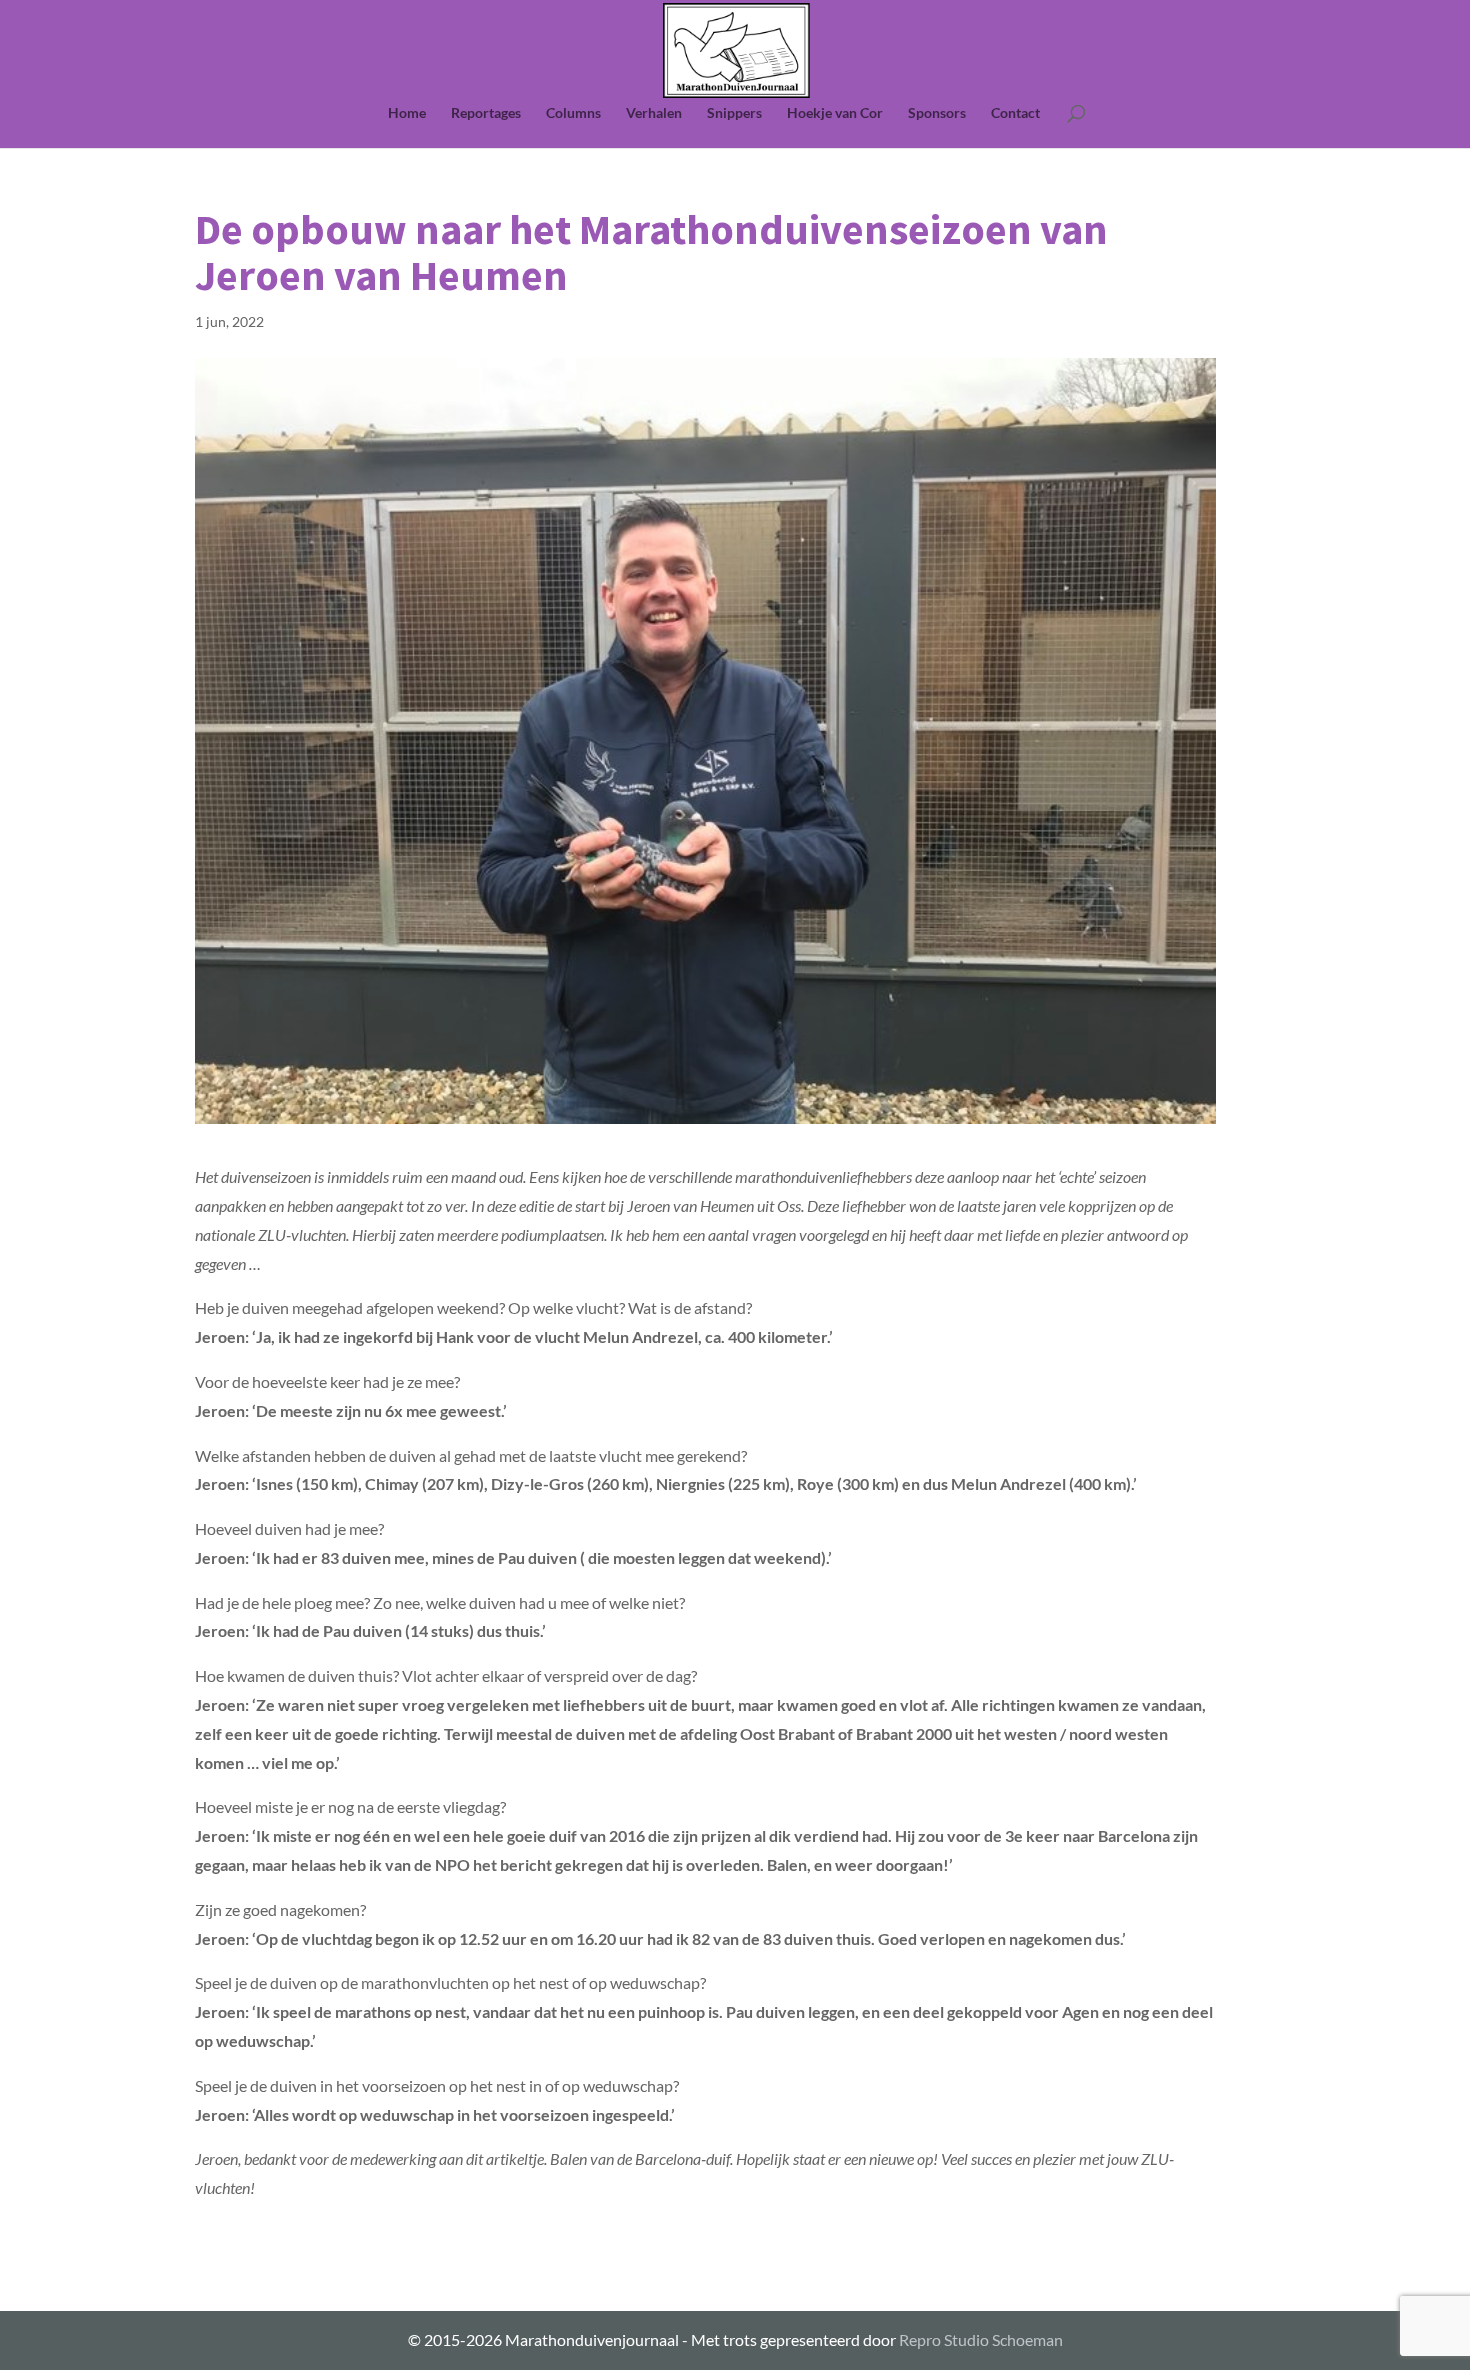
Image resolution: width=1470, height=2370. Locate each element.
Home (407, 113)
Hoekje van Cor (835, 113)
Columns (573, 113)
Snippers (734, 113)
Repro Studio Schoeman (981, 2339)
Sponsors (937, 113)
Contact (1015, 113)
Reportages (486, 113)
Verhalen (654, 113)
